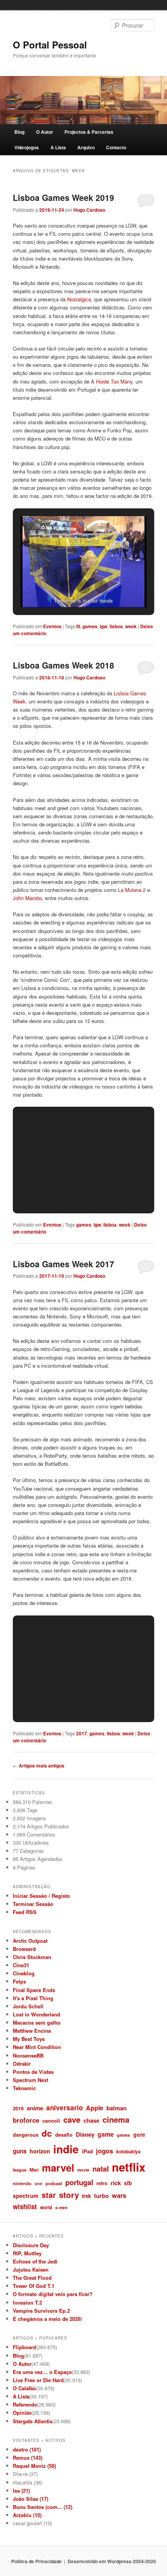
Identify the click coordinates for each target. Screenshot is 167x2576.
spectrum (26, 2196)
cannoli (51, 2121)
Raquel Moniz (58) (34, 2466)
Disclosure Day (31, 2245)
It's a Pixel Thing (33, 1998)
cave (72, 2119)
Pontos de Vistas (33, 2072)
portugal (79, 2182)
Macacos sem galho (37, 2022)
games (90, 626)
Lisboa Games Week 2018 (63, 665)
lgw (104, 626)
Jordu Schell (28, 2006)
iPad (87, 2151)
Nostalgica (79, 299)
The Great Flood (32, 2278)
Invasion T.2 (27, 2302)
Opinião (22, 2413)
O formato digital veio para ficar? (53, 2294)
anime (35, 2108)
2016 (18, 2108)
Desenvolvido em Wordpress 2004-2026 (112, 2561)
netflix (129, 2167)
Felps (19, 1981)
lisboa (116, 626)
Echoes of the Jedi (35, 2261)
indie (66, 2149)
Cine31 (21, 1965)
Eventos (52, 626)
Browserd (24, 1949)
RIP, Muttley (27, 2253)
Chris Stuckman (32, 1957)
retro (102, 2183)
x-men (61, 2207)
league (20, 2170)
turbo (101, 2196)
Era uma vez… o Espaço (42, 2372)
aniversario (64, 2108)
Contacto (116, 147)
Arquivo (86, 147)
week (131, 626)
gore (139, 2134)
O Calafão (24, 2388)
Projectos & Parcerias (89, 132)
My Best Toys (29, 2039)
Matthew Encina (32, 2031)
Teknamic (24, 2088)
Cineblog (24, 1973)
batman (117, 2108)
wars (119, 2195)
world (46, 2207)
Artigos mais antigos (39, 1766)
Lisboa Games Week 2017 (63, 1264)
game (106, 2134)
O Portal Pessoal (50, 45)
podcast (54, 2183)
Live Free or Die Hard (38, 2380)
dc (47, 2133)
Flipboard (24, 2347)
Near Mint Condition (37, 2047)
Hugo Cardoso (89, 210)
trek (86, 2196)
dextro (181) (27, 2449)
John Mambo (27, 898)
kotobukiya (128, 2151)
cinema (116, 2119)
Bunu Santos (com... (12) (43, 2507)
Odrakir (22, 2064)
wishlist (25, 2206)
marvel (58, 2167)
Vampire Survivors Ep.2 (41, 2311)
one (38, 2183)
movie (83, 2170)
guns (20, 2151)
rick (116, 2183)
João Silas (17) (30, 2499)
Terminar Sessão (33, 1904)
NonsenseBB (28, 2055)
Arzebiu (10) (27, 2515)
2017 (82, 1733)
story (69, 2195)
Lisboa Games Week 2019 (63, 197)
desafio (64, 2135)
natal (101, 2169)
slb (128, 2183)
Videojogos (27, 147)
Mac (34, 2170)
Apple (95, 2108)
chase (91, 2120)
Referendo (25, 2404)
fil (78, 626)
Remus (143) (28, 2458)
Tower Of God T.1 (34, 2286)
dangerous (26, 2135)
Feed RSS (25, 1912)
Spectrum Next (30, 2080)
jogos (104, 2151)
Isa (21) (21, 2490)
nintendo (22, 2183)
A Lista (58, 147)
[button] (66, 587)
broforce (26, 2120)
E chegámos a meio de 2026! (47, 2319)
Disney (85, 2134)
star (49, 2195)
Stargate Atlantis (33, 2421)
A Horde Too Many (112, 381)
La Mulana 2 (132, 890)
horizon (40, 2151)
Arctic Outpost (30, 1941)
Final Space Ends (34, 1990)
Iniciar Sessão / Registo (41, 1896)
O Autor (45, 132)
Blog (19, 132)
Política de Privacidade (37, 2561)
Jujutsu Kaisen (31, 2269)
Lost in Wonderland (37, 2014)
